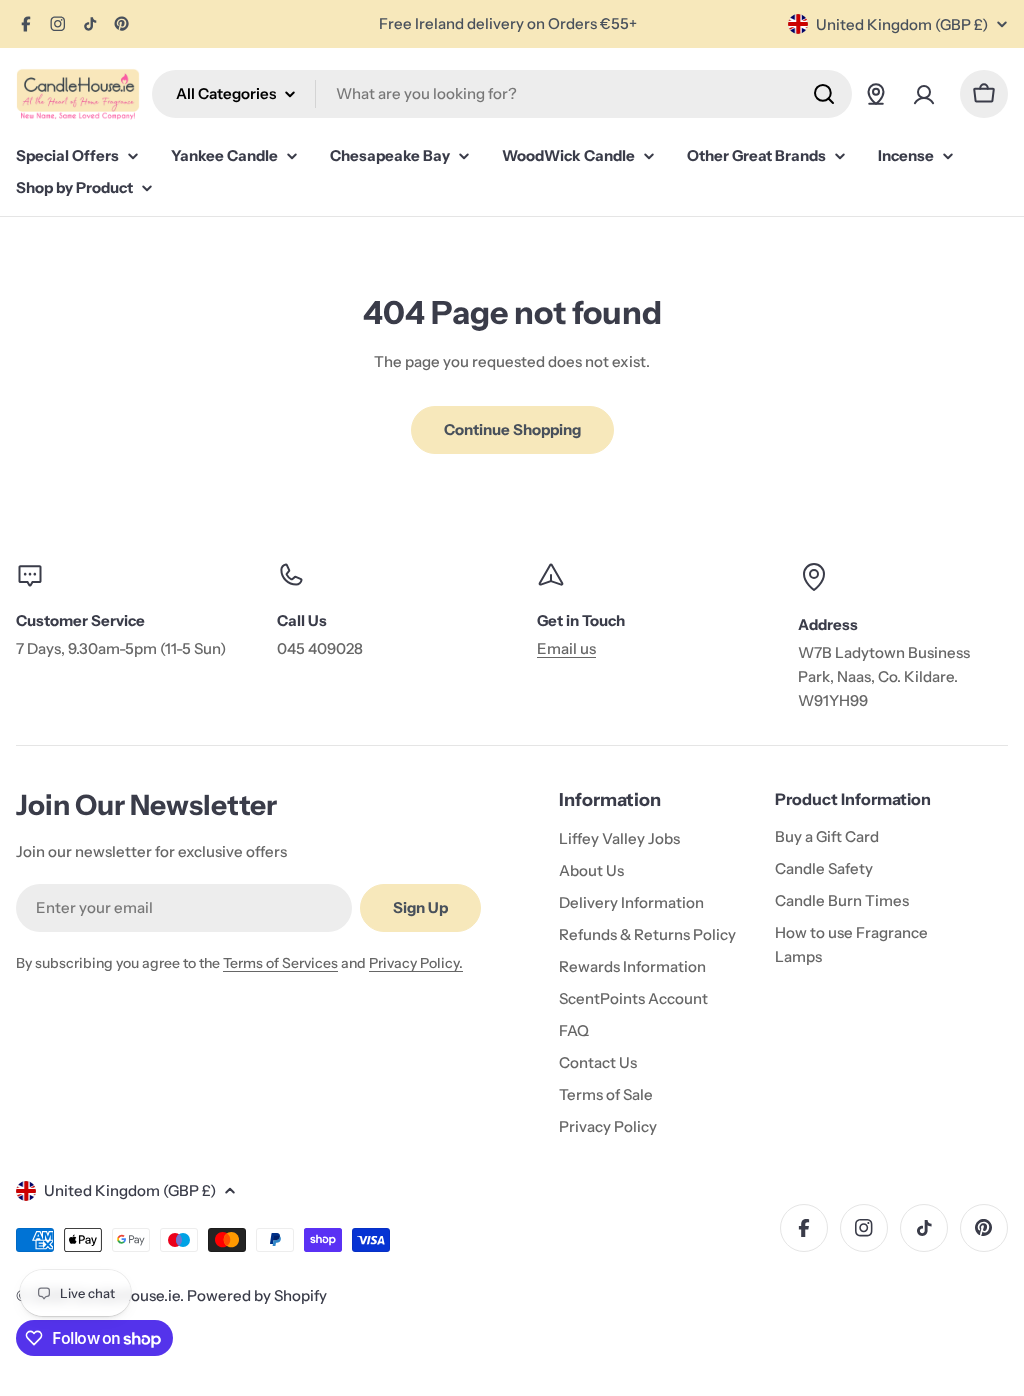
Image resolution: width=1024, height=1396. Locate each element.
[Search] (824, 94)
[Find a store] (876, 94)
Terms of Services (280, 963)
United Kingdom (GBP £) (902, 24)
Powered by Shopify (257, 1295)
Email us (566, 648)
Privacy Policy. (416, 963)
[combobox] (502, 94)
